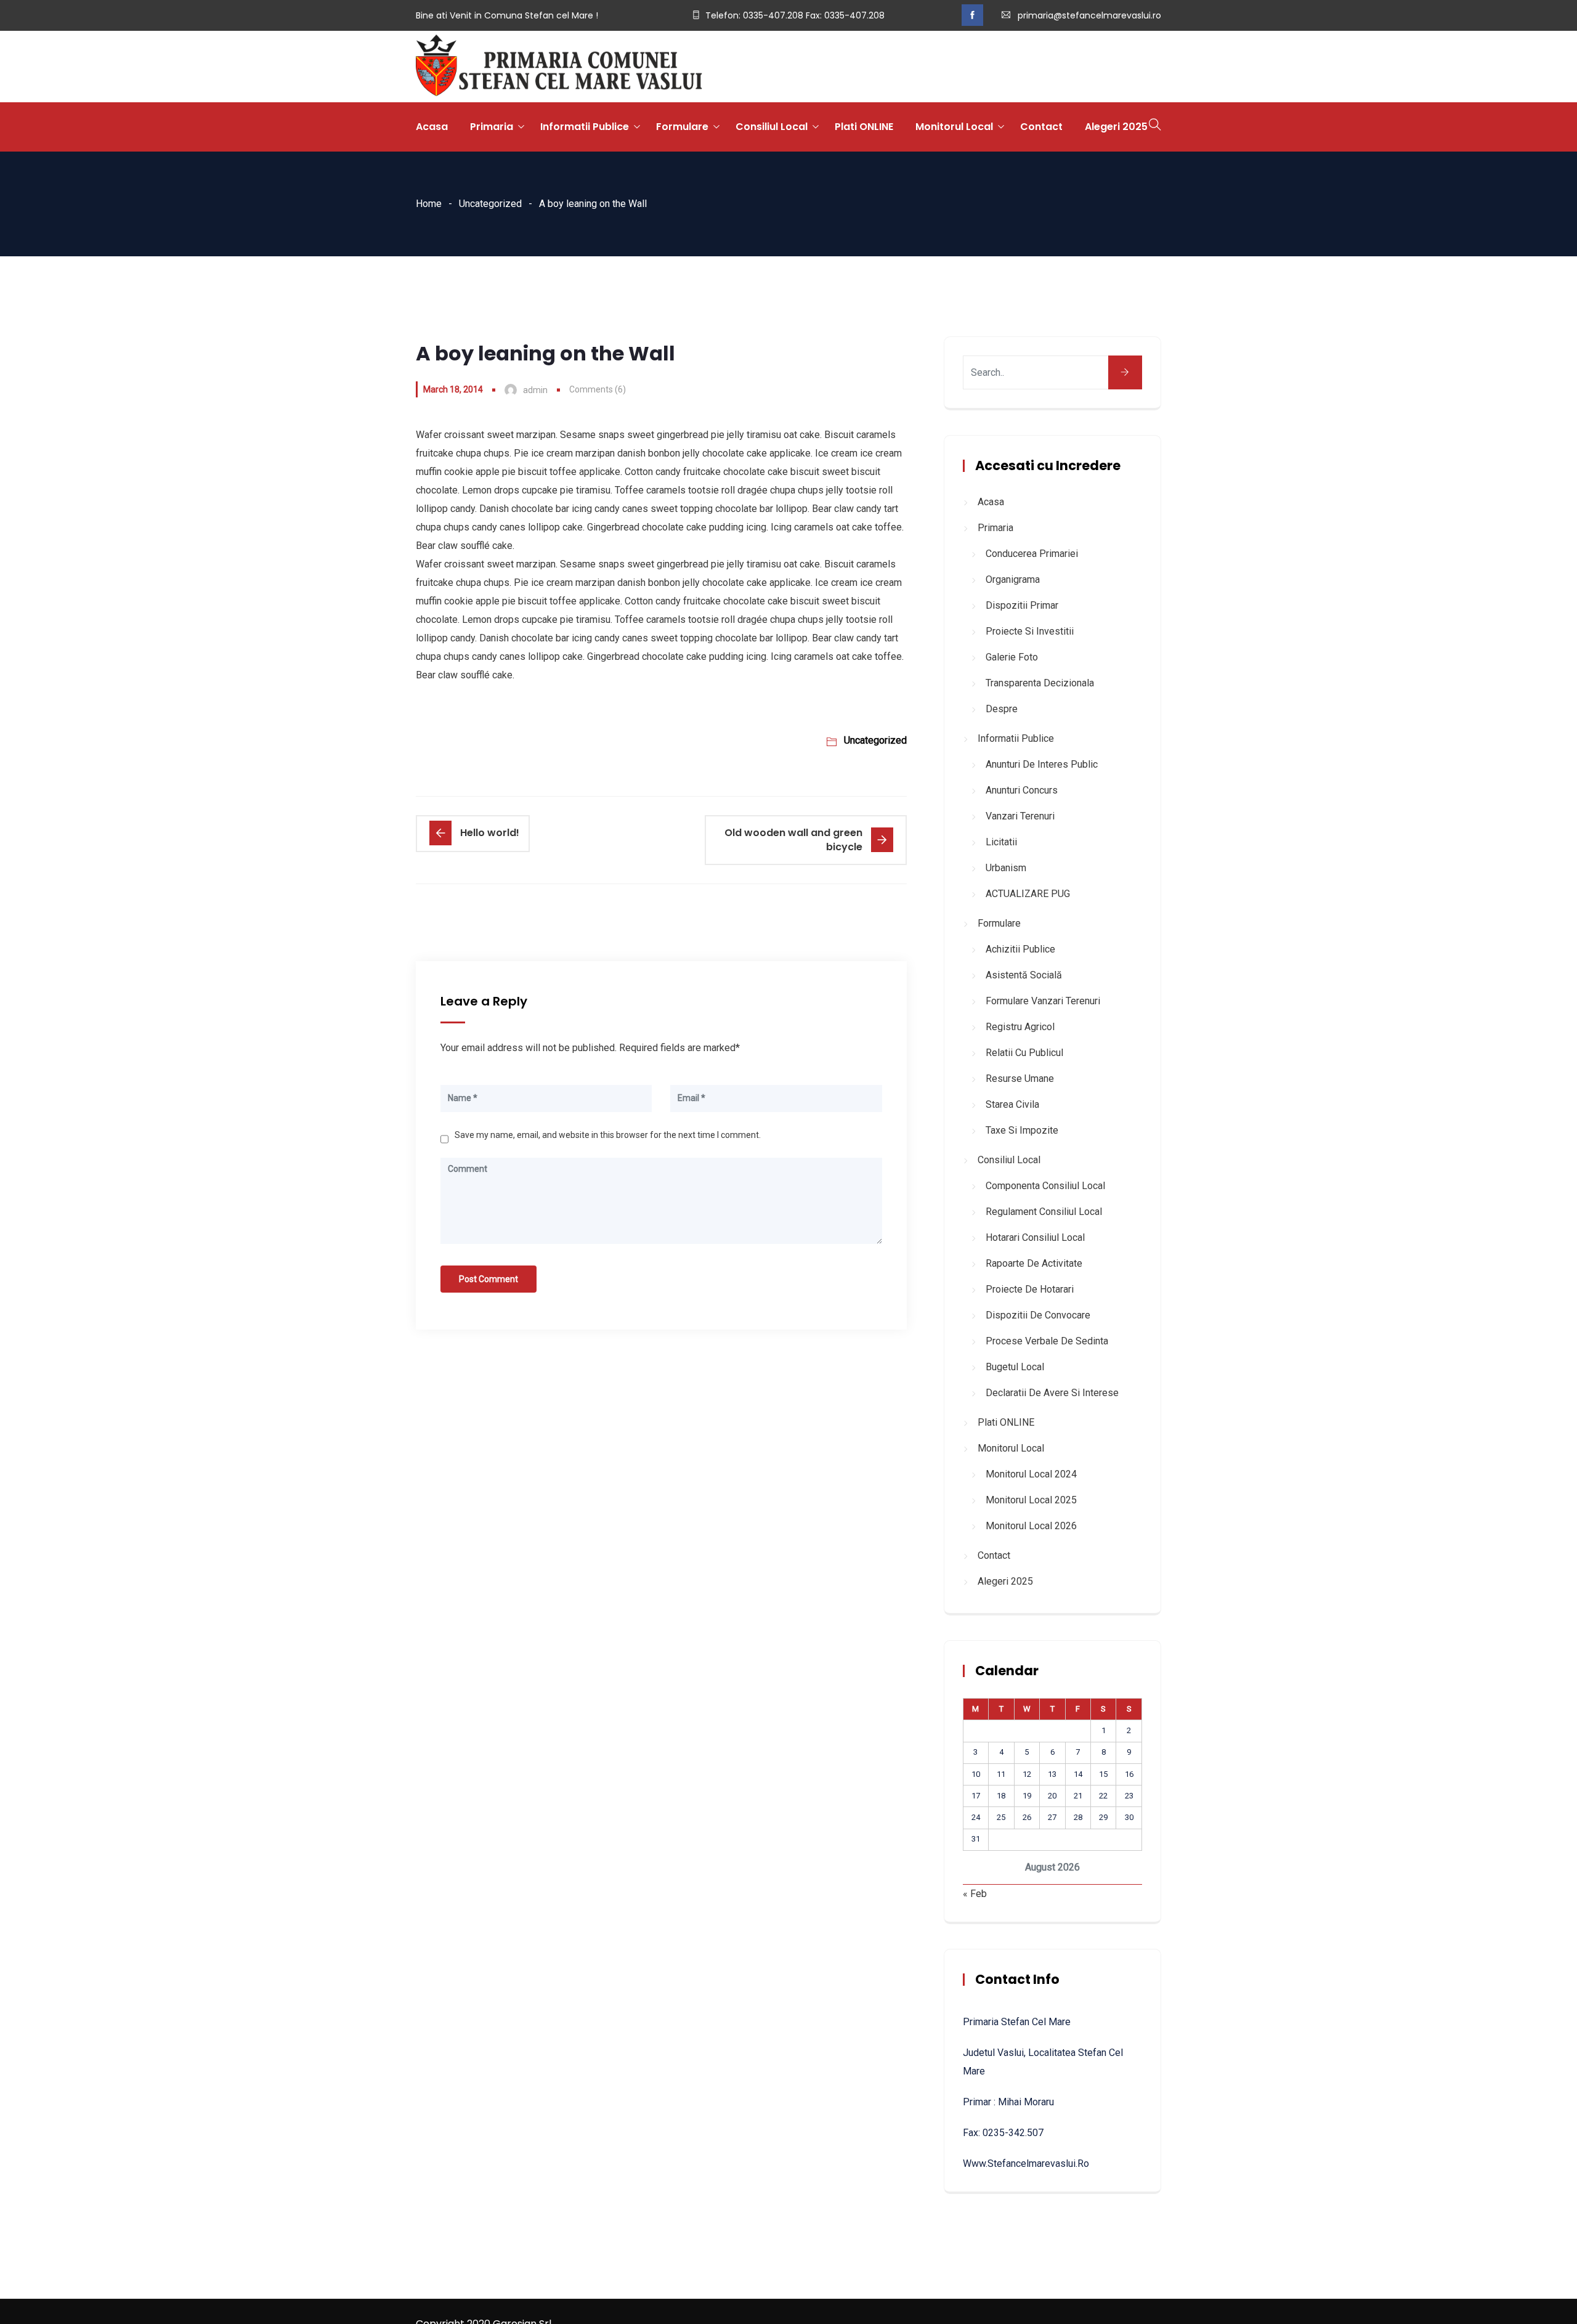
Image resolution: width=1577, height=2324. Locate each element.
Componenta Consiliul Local (1045, 1186)
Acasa (432, 127)
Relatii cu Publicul (1024, 1053)
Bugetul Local (1015, 1367)
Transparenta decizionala (1040, 683)
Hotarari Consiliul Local (1035, 1237)
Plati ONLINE (864, 127)
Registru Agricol (1020, 1027)
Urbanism (1006, 868)
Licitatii (1001, 842)
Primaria (492, 127)
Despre (1002, 709)
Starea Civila (1012, 1104)
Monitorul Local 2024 (1031, 1474)
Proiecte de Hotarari (1030, 1289)
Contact (1041, 127)
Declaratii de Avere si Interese (1052, 1393)
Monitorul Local (954, 127)
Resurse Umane (1020, 1079)
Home (429, 204)
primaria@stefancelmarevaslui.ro (1089, 15)
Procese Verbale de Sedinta (1047, 1341)
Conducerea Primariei (1032, 554)
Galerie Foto (1012, 657)
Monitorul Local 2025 (1031, 1500)
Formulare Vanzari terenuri (1043, 1001)
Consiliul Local (772, 127)
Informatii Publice (585, 127)
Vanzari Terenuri (1020, 816)
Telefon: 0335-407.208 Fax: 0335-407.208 (795, 15)
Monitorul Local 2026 (1031, 1526)
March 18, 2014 (453, 389)
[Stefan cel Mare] (559, 67)
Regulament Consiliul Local (1044, 1212)
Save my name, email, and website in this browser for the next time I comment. (608, 1135)
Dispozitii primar (1022, 605)
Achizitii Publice (1020, 949)
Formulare (682, 127)
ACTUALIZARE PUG (1028, 894)
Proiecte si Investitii (1030, 631)
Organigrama (1013, 579)
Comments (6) (598, 389)
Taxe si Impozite (1022, 1130)
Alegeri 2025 (1116, 127)
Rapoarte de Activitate (1034, 1263)
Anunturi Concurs (1022, 790)
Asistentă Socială (1024, 975)
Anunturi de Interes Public (1042, 764)
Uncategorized (490, 204)
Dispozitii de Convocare (1038, 1315)
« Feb (975, 1894)
